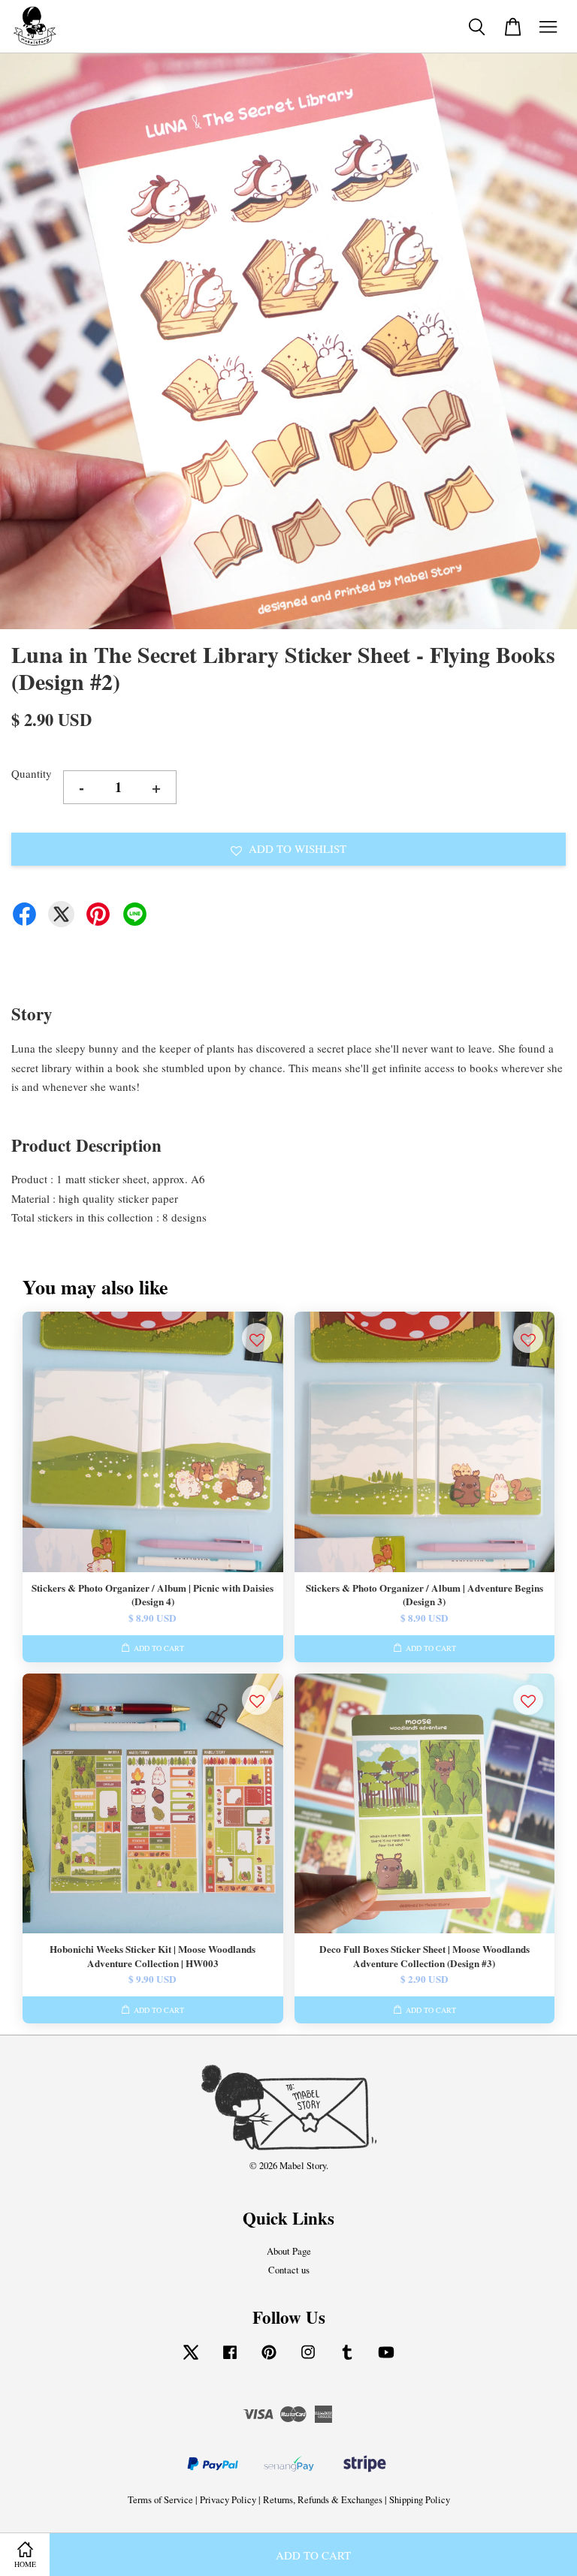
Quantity (32, 773)
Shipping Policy (420, 2500)
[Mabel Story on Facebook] (230, 2359)
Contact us (289, 2270)
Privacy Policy (228, 2500)
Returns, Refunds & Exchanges (323, 2500)
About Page (289, 2251)
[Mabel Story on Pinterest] (269, 2359)
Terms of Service (160, 2500)
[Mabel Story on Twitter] (191, 2359)
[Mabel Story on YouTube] (386, 2359)
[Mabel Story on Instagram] (308, 2359)
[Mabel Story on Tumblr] (347, 2359)
